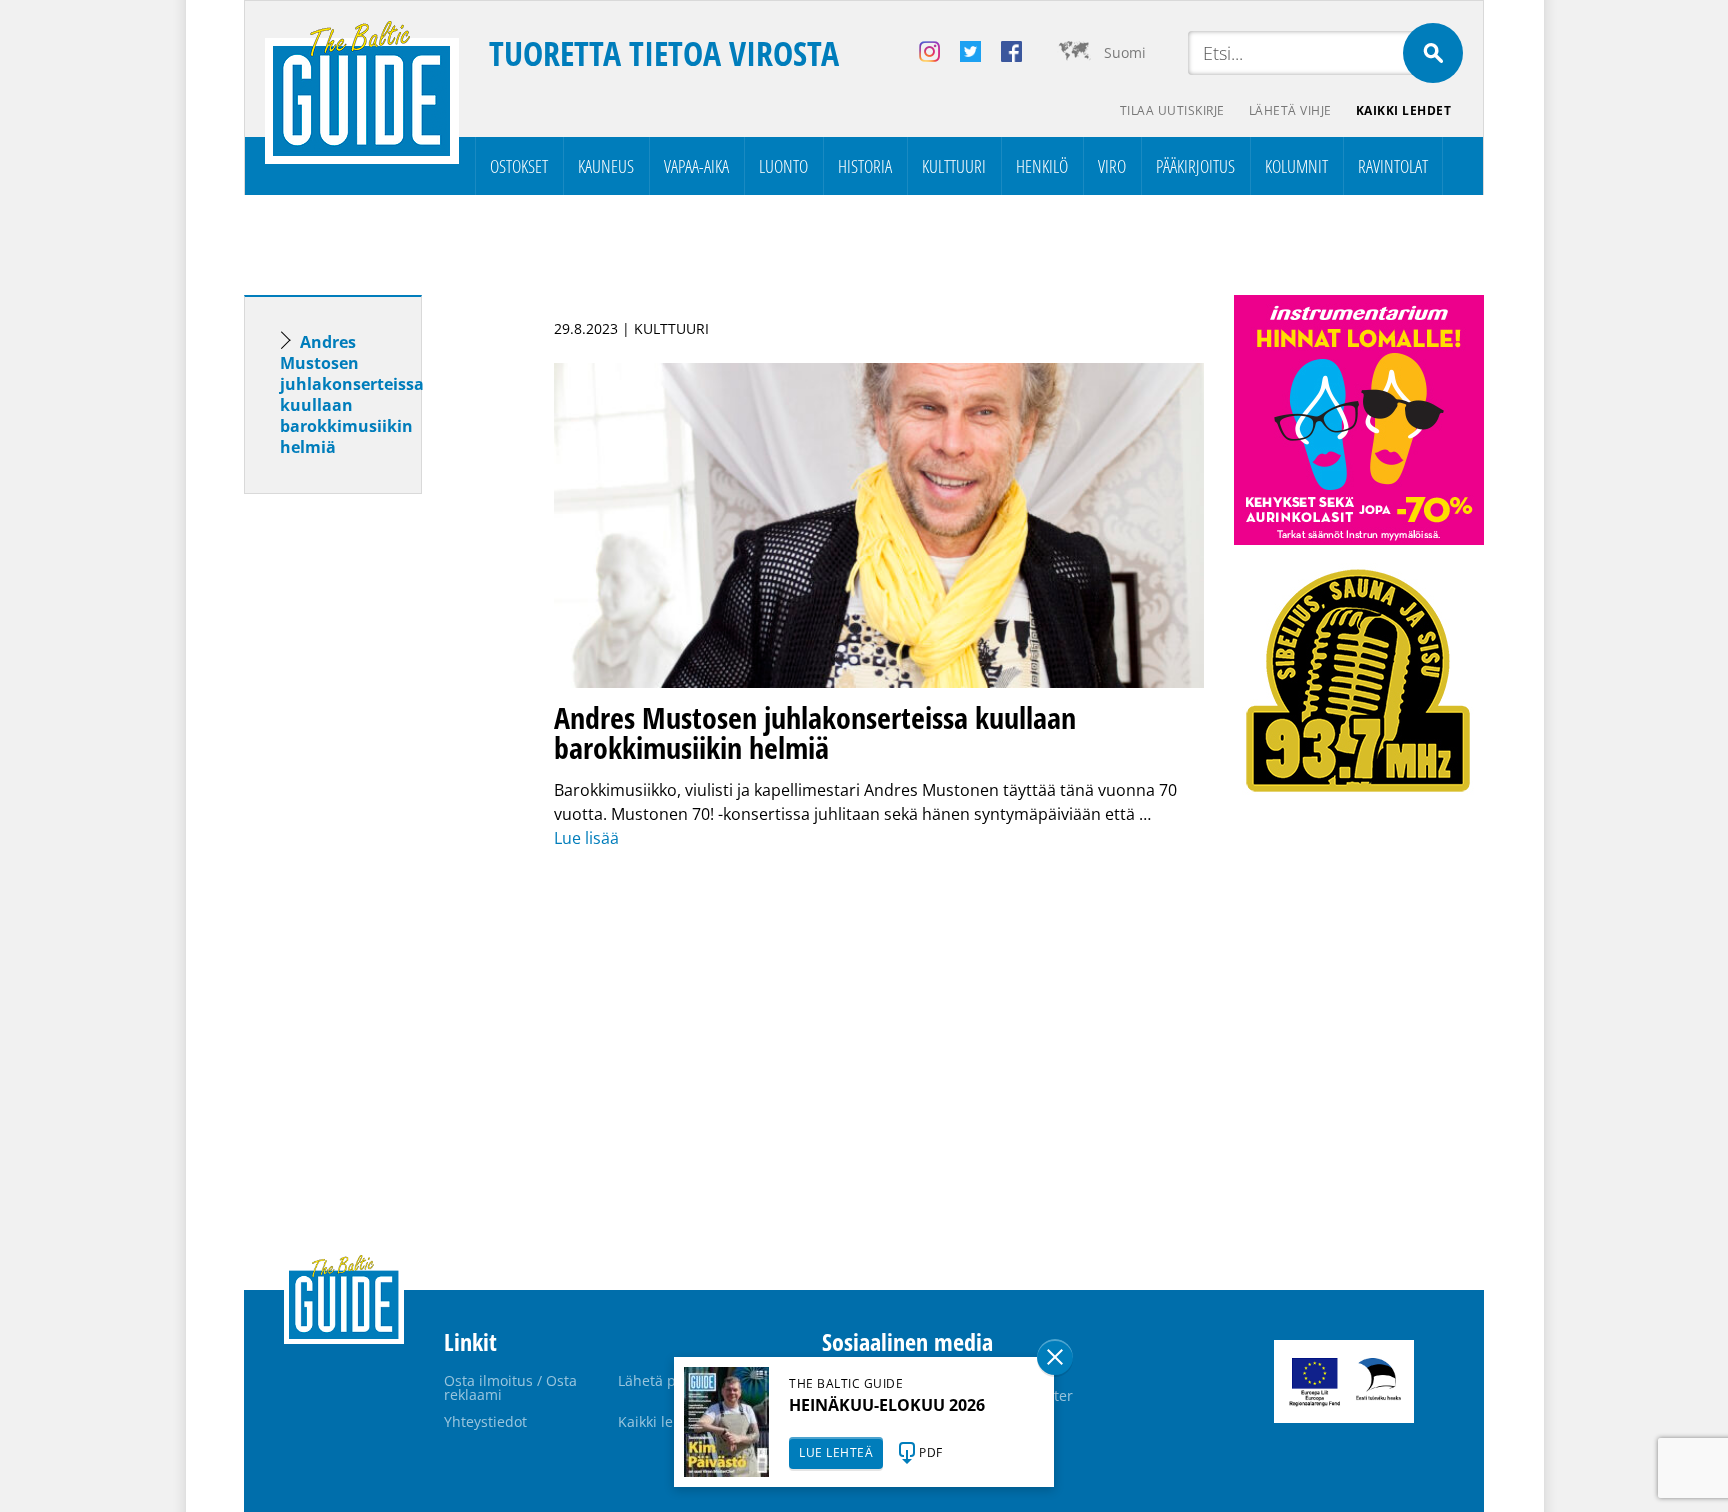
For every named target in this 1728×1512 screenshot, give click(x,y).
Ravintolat (1393, 166)
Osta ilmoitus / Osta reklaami (510, 1387)
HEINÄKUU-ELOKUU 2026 (887, 1405)
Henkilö (1042, 166)
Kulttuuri (954, 166)
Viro (1112, 166)
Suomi (1125, 52)
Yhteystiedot (485, 1421)
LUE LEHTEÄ (836, 1452)
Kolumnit (1296, 166)
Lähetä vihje (1290, 110)
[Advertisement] (369, 824)
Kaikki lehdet (1404, 110)
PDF (931, 1452)
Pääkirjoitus (1195, 166)
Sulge (1055, 1357)
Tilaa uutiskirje (1172, 110)
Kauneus (606, 166)
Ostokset (519, 166)
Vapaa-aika (696, 166)
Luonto (783, 166)
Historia (865, 166)
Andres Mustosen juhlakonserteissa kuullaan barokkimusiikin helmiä (352, 394)
